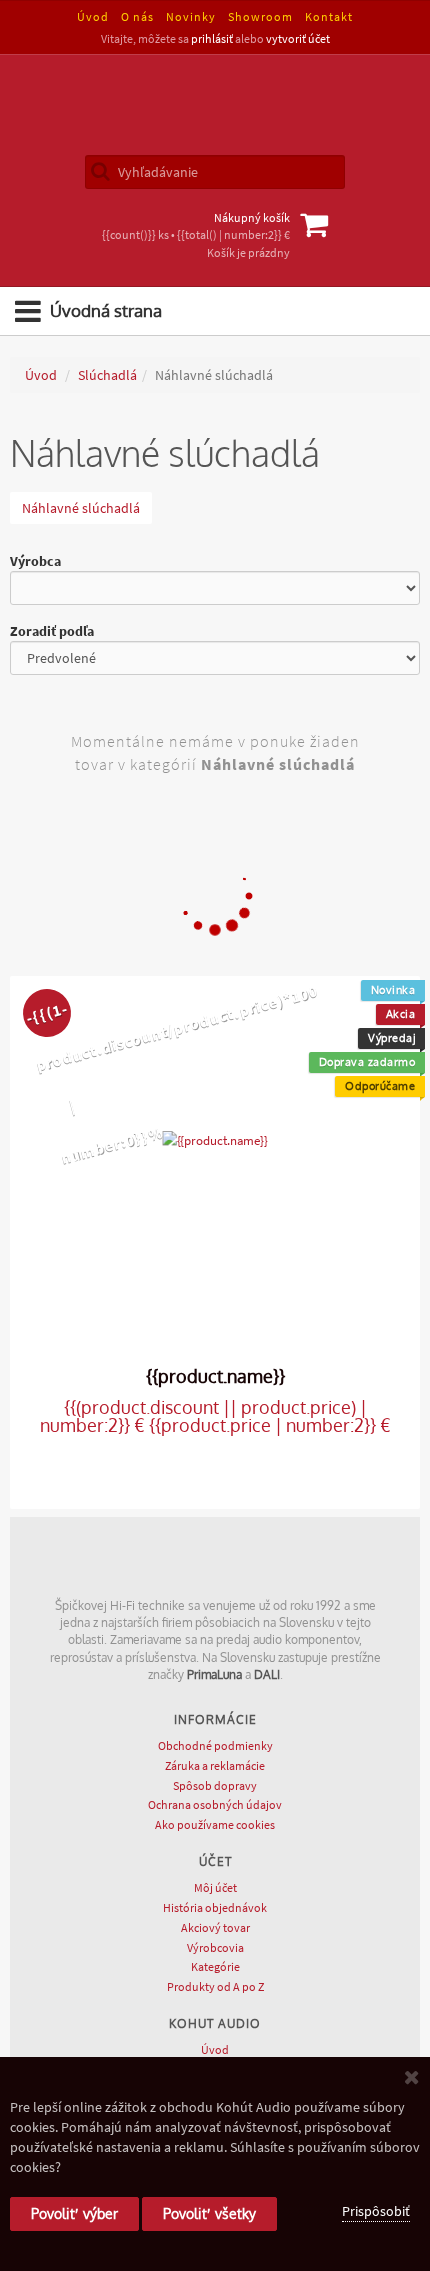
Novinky (191, 16)
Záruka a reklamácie (215, 1765)
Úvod (93, 16)
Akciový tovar (215, 1927)
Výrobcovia (215, 1947)
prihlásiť (212, 38)
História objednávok (215, 1907)
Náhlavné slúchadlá (81, 508)
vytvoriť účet (298, 38)
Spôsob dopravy (215, 1785)
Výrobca (35, 561)
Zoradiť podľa (52, 631)
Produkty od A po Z (215, 1986)
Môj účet (215, 1887)
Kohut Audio (215, 105)
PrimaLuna (214, 1674)
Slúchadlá (107, 375)
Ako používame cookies (215, 1824)
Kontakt (329, 16)
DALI (267, 1674)
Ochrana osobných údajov (215, 1804)
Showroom (260, 16)
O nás (137, 16)
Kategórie (215, 1966)
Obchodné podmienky (215, 1745)
